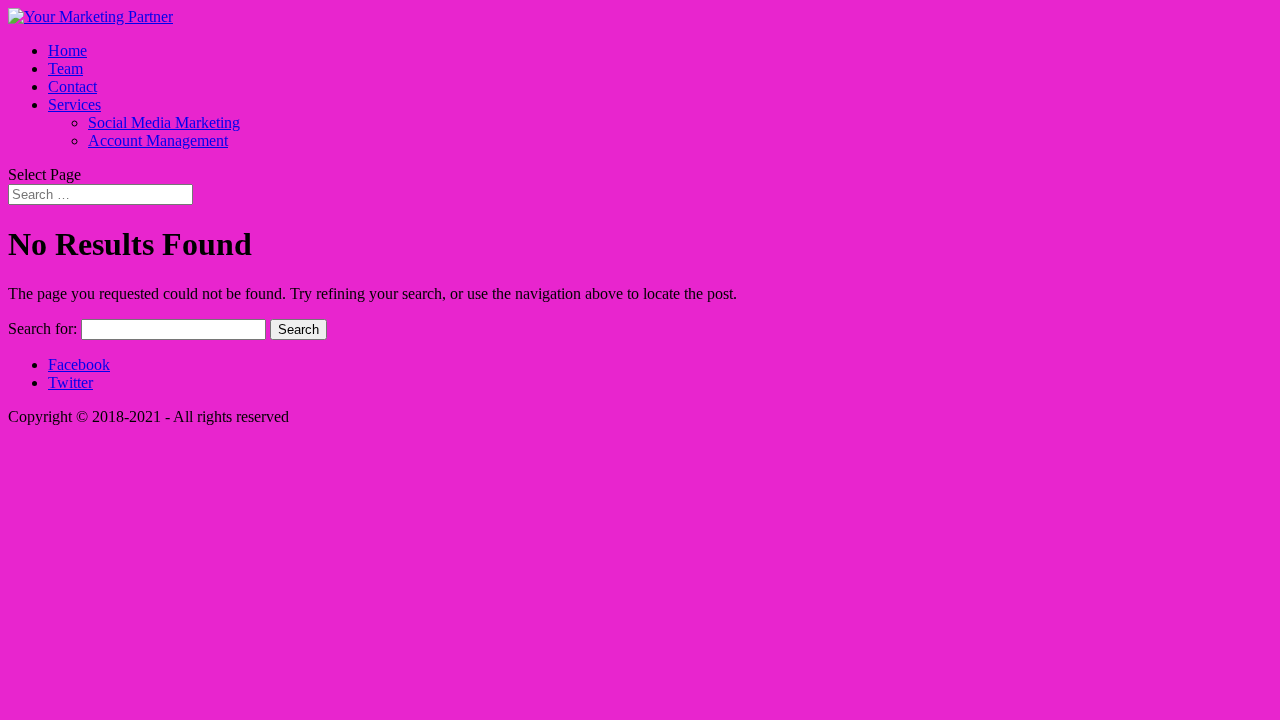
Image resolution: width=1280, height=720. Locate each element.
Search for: (42, 328)
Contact (72, 86)
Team (65, 68)
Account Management (158, 140)
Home (67, 50)
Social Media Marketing (164, 122)
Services (74, 104)
